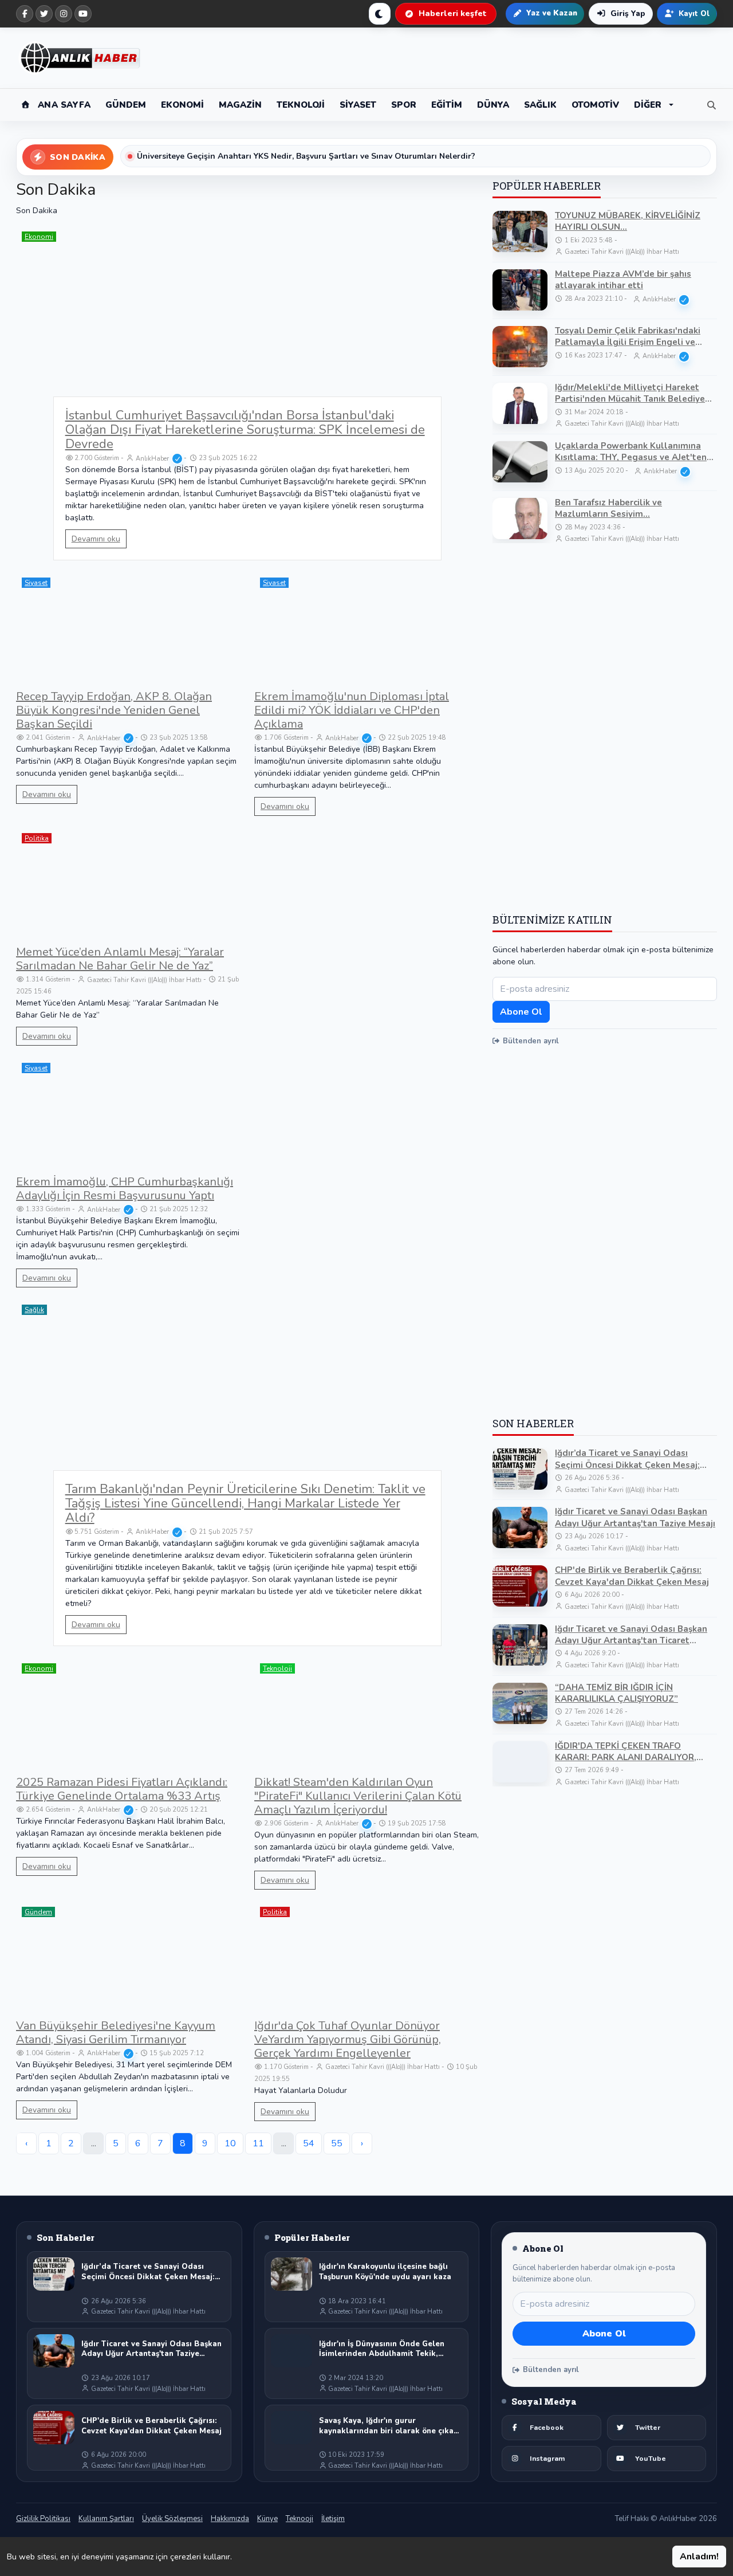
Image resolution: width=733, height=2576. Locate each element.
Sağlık (34, 1310)
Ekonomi (39, 237)
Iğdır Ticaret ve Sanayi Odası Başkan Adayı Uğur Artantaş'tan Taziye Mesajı (635, 1517)
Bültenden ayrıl (531, 1041)
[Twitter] (44, 14)
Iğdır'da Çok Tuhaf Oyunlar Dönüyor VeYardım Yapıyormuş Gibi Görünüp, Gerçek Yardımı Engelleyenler (348, 2039)
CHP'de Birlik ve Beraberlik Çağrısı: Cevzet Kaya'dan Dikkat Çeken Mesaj (632, 1576)
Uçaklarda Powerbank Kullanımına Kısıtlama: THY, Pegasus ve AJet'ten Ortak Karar (631, 452)
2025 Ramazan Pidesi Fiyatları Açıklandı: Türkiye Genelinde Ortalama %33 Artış (122, 1789)
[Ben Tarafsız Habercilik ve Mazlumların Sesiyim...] (520, 519)
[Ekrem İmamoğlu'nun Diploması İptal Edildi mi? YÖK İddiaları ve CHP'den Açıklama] (366, 628)
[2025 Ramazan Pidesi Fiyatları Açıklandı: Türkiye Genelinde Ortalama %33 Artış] (128, 1714)
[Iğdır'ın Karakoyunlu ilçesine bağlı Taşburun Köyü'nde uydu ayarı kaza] (291, 2274)
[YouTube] (83, 14)
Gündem (38, 1912)
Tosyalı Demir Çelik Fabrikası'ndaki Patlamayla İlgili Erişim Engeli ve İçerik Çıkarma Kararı (628, 337)
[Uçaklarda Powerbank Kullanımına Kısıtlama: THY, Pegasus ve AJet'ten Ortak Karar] (520, 462)
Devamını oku (96, 539)
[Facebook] (25, 14)
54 (309, 2143)
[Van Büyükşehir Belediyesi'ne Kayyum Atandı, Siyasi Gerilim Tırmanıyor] (128, 1957)
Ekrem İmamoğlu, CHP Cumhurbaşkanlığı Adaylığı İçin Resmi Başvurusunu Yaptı (125, 1189)
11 (258, 2143)
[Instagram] (64, 14)
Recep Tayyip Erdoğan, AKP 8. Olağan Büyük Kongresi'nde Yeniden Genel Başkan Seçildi (114, 710)
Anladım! (699, 2557)
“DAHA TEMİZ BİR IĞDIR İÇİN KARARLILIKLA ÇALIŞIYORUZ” (616, 1693)
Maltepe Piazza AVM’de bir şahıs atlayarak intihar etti (623, 280)
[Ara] (709, 105)
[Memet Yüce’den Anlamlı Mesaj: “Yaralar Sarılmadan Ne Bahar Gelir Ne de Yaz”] (128, 883)
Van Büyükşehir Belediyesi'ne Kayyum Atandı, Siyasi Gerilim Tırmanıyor (116, 2033)
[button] (654, 105)
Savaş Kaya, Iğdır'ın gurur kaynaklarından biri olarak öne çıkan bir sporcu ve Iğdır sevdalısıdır (389, 2426)
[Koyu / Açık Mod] (380, 14)
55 (337, 2143)
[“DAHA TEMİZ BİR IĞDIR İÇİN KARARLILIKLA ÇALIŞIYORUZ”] (520, 1703)
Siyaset (36, 583)
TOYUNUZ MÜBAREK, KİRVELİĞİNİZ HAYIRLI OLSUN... (628, 221)
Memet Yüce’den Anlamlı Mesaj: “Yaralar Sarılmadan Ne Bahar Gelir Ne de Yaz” (120, 959)
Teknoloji (277, 1668)
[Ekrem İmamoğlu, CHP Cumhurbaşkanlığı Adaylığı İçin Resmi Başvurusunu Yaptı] (128, 1113)
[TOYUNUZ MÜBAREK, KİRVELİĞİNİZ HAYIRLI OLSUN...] (520, 231)
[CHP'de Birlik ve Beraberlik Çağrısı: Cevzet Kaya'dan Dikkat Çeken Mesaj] (520, 1586)
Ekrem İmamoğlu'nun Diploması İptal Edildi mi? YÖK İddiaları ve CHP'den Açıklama (352, 710)
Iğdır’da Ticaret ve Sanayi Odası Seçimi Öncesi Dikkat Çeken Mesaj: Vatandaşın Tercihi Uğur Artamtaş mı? (634, 1459)
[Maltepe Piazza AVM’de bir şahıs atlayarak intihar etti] (520, 290)
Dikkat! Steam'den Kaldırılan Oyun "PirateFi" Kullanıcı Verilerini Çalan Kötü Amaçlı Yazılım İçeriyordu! (358, 1796)
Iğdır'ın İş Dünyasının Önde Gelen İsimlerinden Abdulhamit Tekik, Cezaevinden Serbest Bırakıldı (382, 2349)
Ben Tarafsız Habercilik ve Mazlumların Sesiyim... (608, 508)
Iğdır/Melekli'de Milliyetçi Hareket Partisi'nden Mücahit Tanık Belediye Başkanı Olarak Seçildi (630, 393)
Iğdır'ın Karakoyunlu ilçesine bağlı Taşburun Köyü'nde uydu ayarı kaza (385, 2272)
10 (230, 2143)
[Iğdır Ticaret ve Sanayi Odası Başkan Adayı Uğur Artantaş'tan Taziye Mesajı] (520, 1527)
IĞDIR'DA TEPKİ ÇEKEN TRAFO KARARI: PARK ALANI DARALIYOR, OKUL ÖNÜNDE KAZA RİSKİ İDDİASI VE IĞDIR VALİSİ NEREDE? (635, 1752)
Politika (37, 838)
